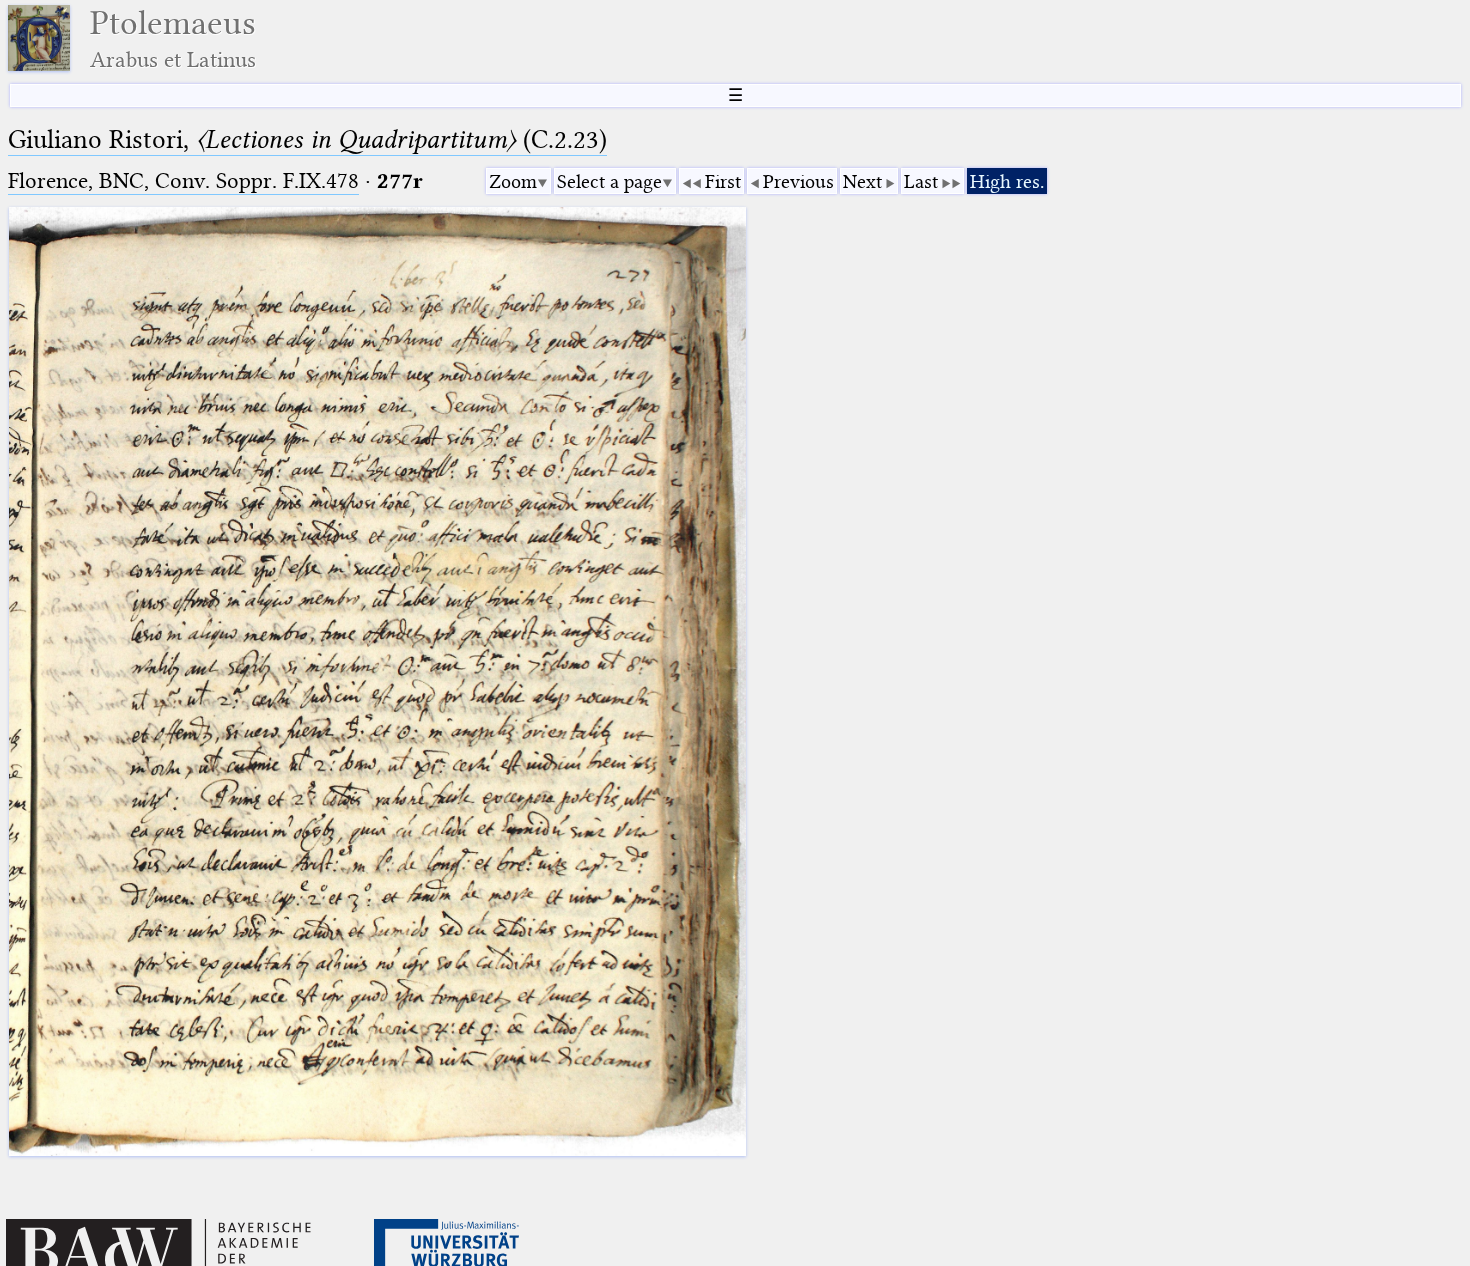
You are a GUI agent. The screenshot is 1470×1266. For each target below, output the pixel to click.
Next (862, 181)
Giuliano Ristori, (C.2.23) (307, 139)
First (723, 181)
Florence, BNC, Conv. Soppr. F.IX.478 (183, 180)
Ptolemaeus (173, 38)
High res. (1007, 181)
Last (921, 181)
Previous (798, 181)
